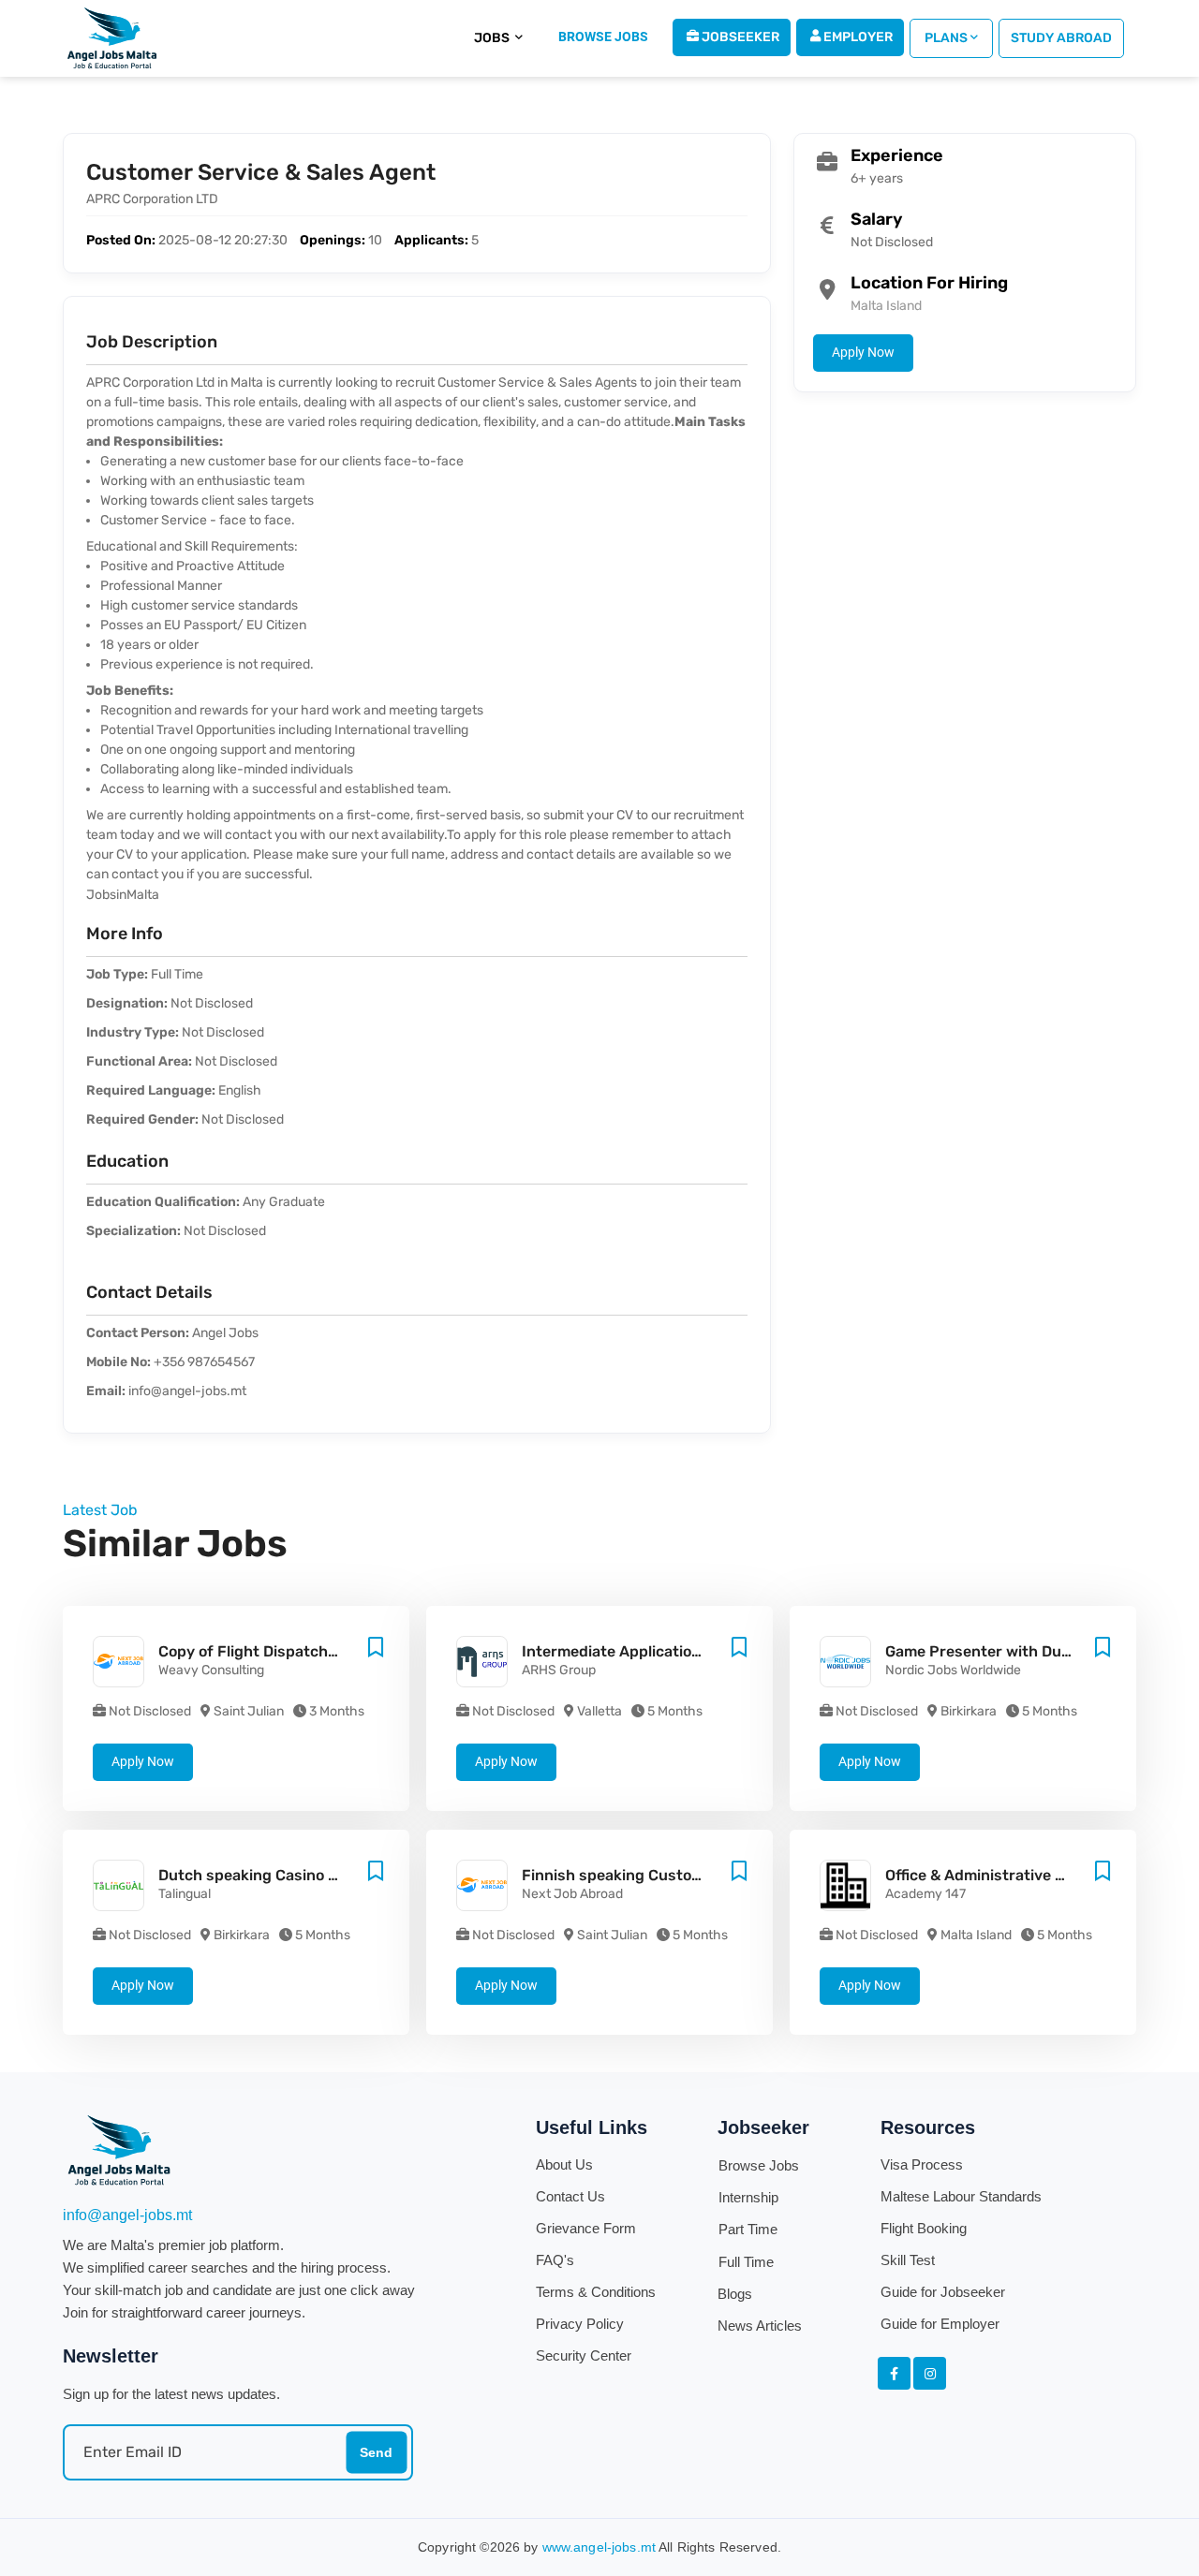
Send (376, 2451)
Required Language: (151, 1090)
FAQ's (555, 2260)
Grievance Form (586, 2228)
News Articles (760, 2326)
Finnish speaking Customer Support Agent (676, 1875)
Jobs (493, 38)
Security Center (584, 2355)
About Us (564, 2164)
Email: (106, 1391)
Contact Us (570, 2196)
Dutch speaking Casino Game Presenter (302, 1875)
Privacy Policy (580, 2324)
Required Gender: (142, 1119)
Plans (945, 38)
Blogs (735, 2294)
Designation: (127, 1003)
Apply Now (863, 352)
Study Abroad (1061, 38)
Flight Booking (924, 2228)
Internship (748, 2197)
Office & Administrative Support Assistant (1036, 1875)
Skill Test (908, 2260)
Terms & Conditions (596, 2292)
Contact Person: (138, 1333)
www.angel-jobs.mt (599, 2547)
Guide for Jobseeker (943, 2292)
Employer (857, 37)
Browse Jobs (759, 2165)
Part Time (748, 2229)
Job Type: (117, 974)
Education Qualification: (163, 1202)
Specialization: (133, 1231)
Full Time (746, 2262)
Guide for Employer (940, 2324)
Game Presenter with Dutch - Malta (1013, 1651)
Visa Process (922, 2164)
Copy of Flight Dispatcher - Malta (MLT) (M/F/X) (330, 1651)
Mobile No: (118, 1362)
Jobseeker (739, 37)
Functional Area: (139, 1061)
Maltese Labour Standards (961, 2196)
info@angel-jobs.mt (127, 2215)
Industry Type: (133, 1032)
